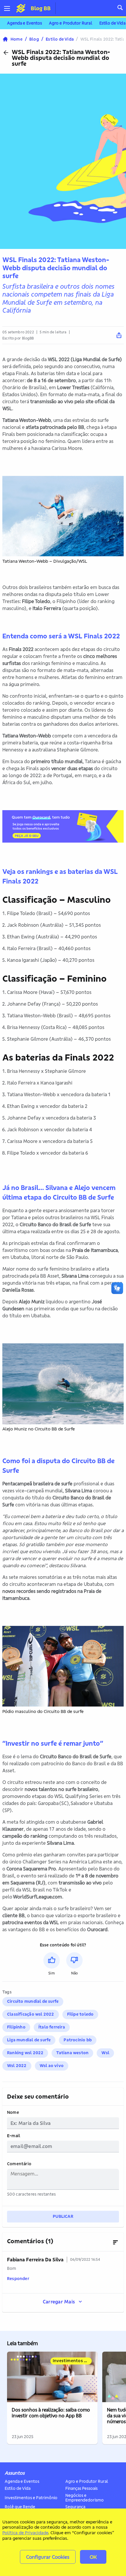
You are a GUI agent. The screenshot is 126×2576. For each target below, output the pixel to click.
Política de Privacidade (25, 2533)
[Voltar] (6, 53)
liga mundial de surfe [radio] (29, 2040)
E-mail (14, 2136)
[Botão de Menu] (9, 8)
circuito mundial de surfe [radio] (33, 2001)
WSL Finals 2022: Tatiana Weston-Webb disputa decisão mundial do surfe (61, 58)
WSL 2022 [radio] (17, 2066)
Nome (13, 2112)
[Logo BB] (21, 8)
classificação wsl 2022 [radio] (31, 2014)
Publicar (63, 2216)
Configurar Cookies (48, 2557)
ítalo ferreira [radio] (52, 2027)
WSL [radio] (105, 2053)
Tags (7, 1992)
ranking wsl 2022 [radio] (25, 2053)
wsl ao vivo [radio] (52, 2066)
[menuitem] (24, 23)
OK (93, 2557)
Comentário (19, 2164)
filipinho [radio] (16, 2027)
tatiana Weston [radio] (72, 2053)
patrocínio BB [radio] (78, 2040)
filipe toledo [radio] (80, 2014)
